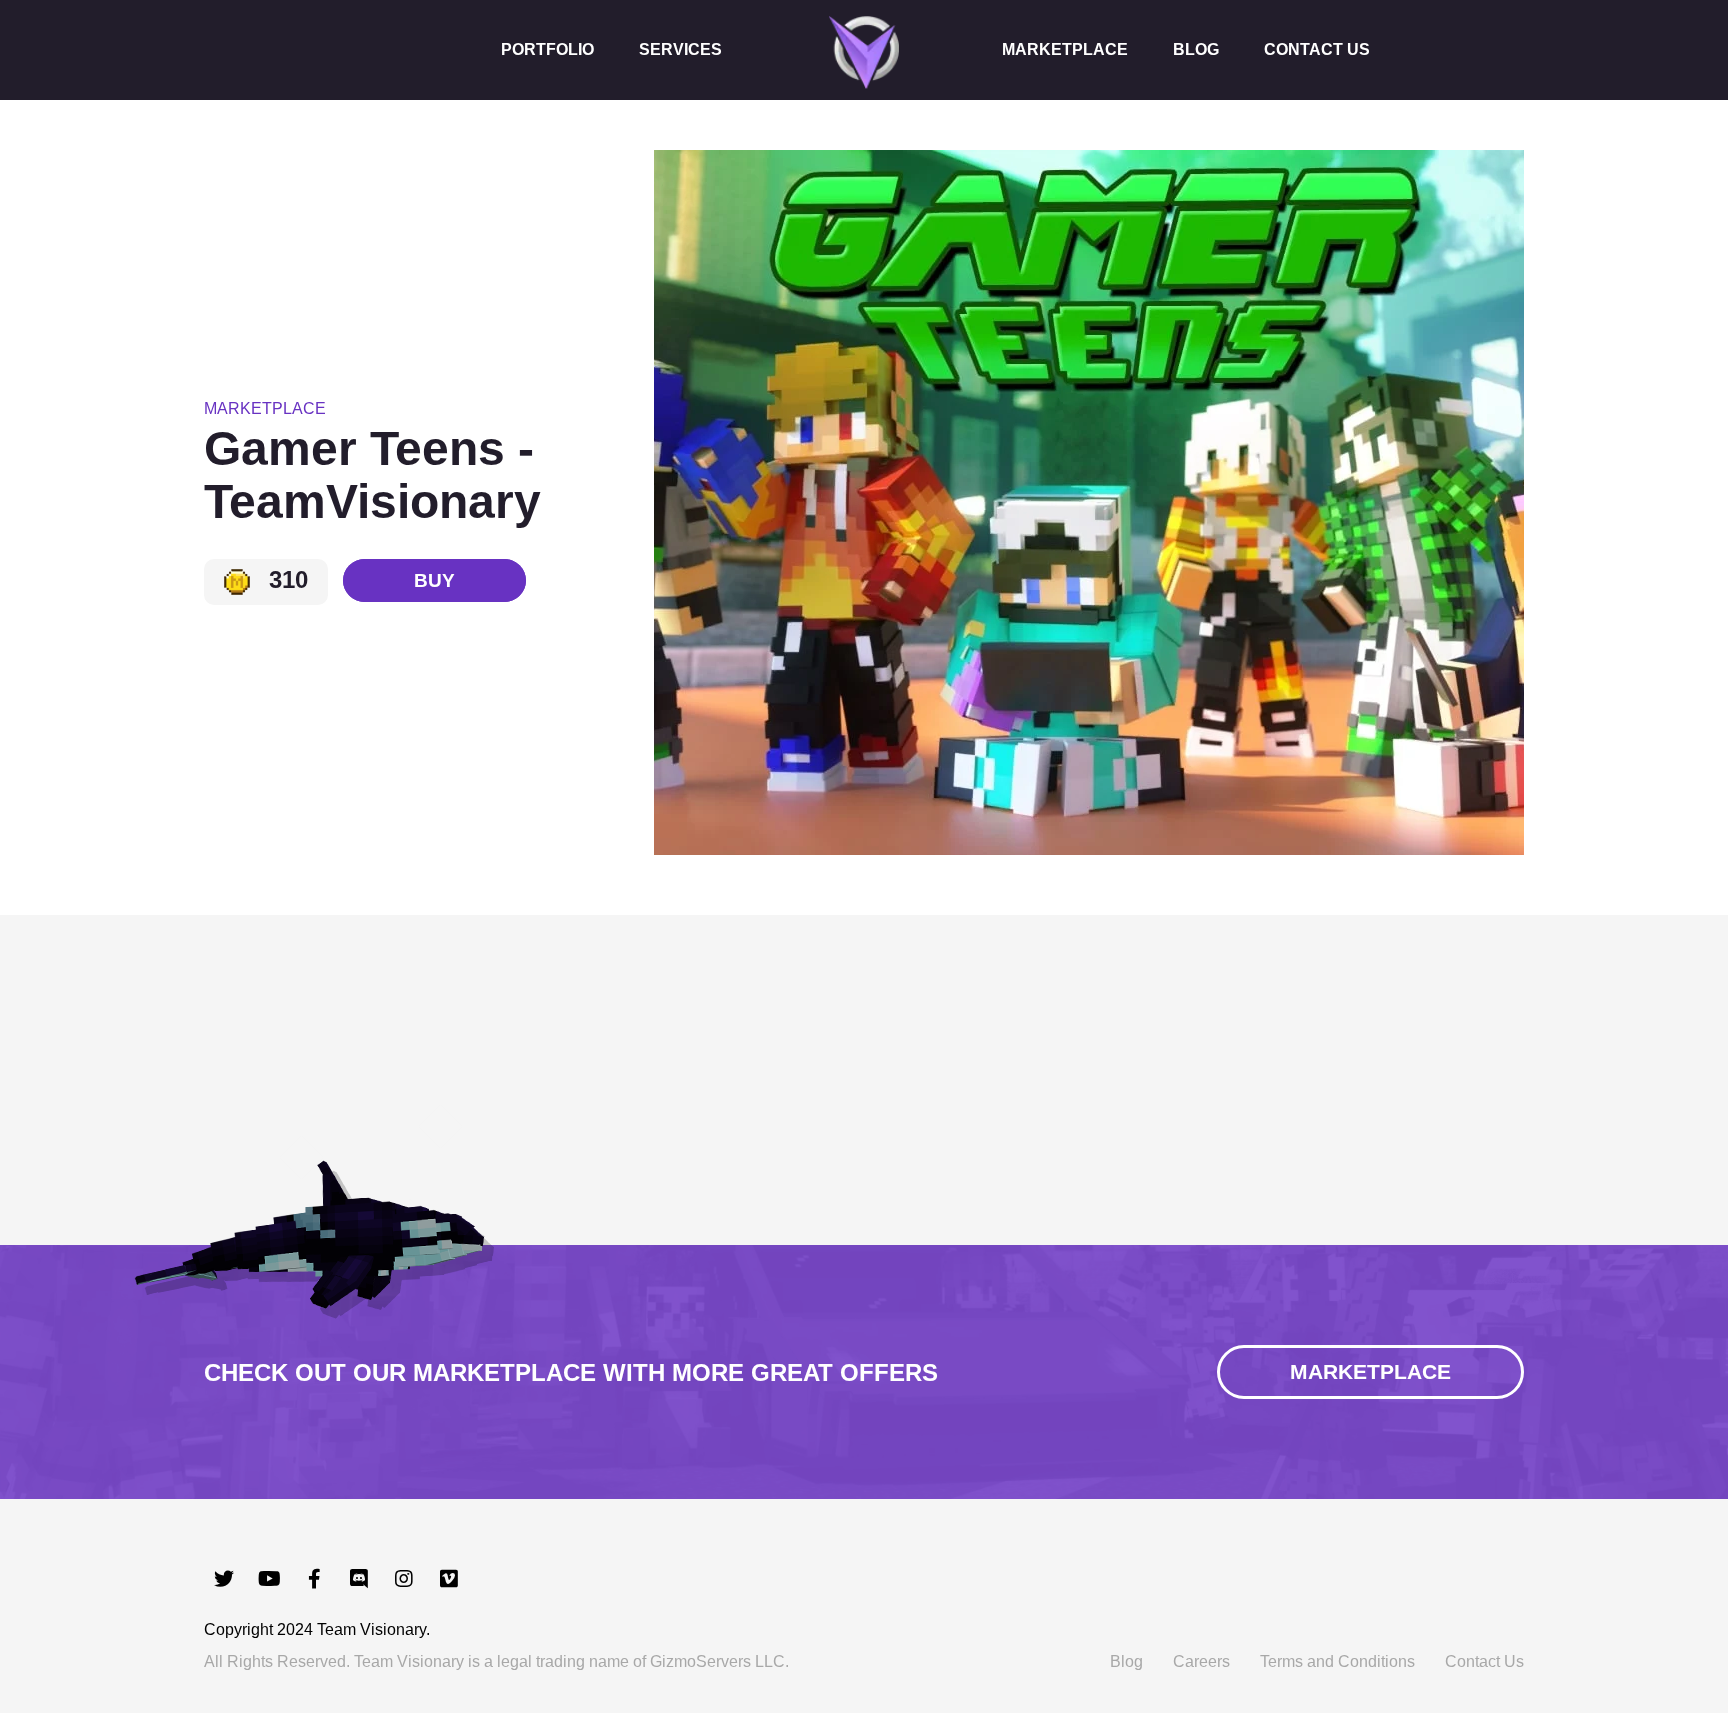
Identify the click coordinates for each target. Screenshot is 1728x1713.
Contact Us (1317, 49)
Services (680, 49)
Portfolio (547, 49)
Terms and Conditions (1337, 1661)
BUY (434, 580)
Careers (1201, 1661)
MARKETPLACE (1370, 1371)
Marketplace (1065, 49)
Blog (1196, 49)
